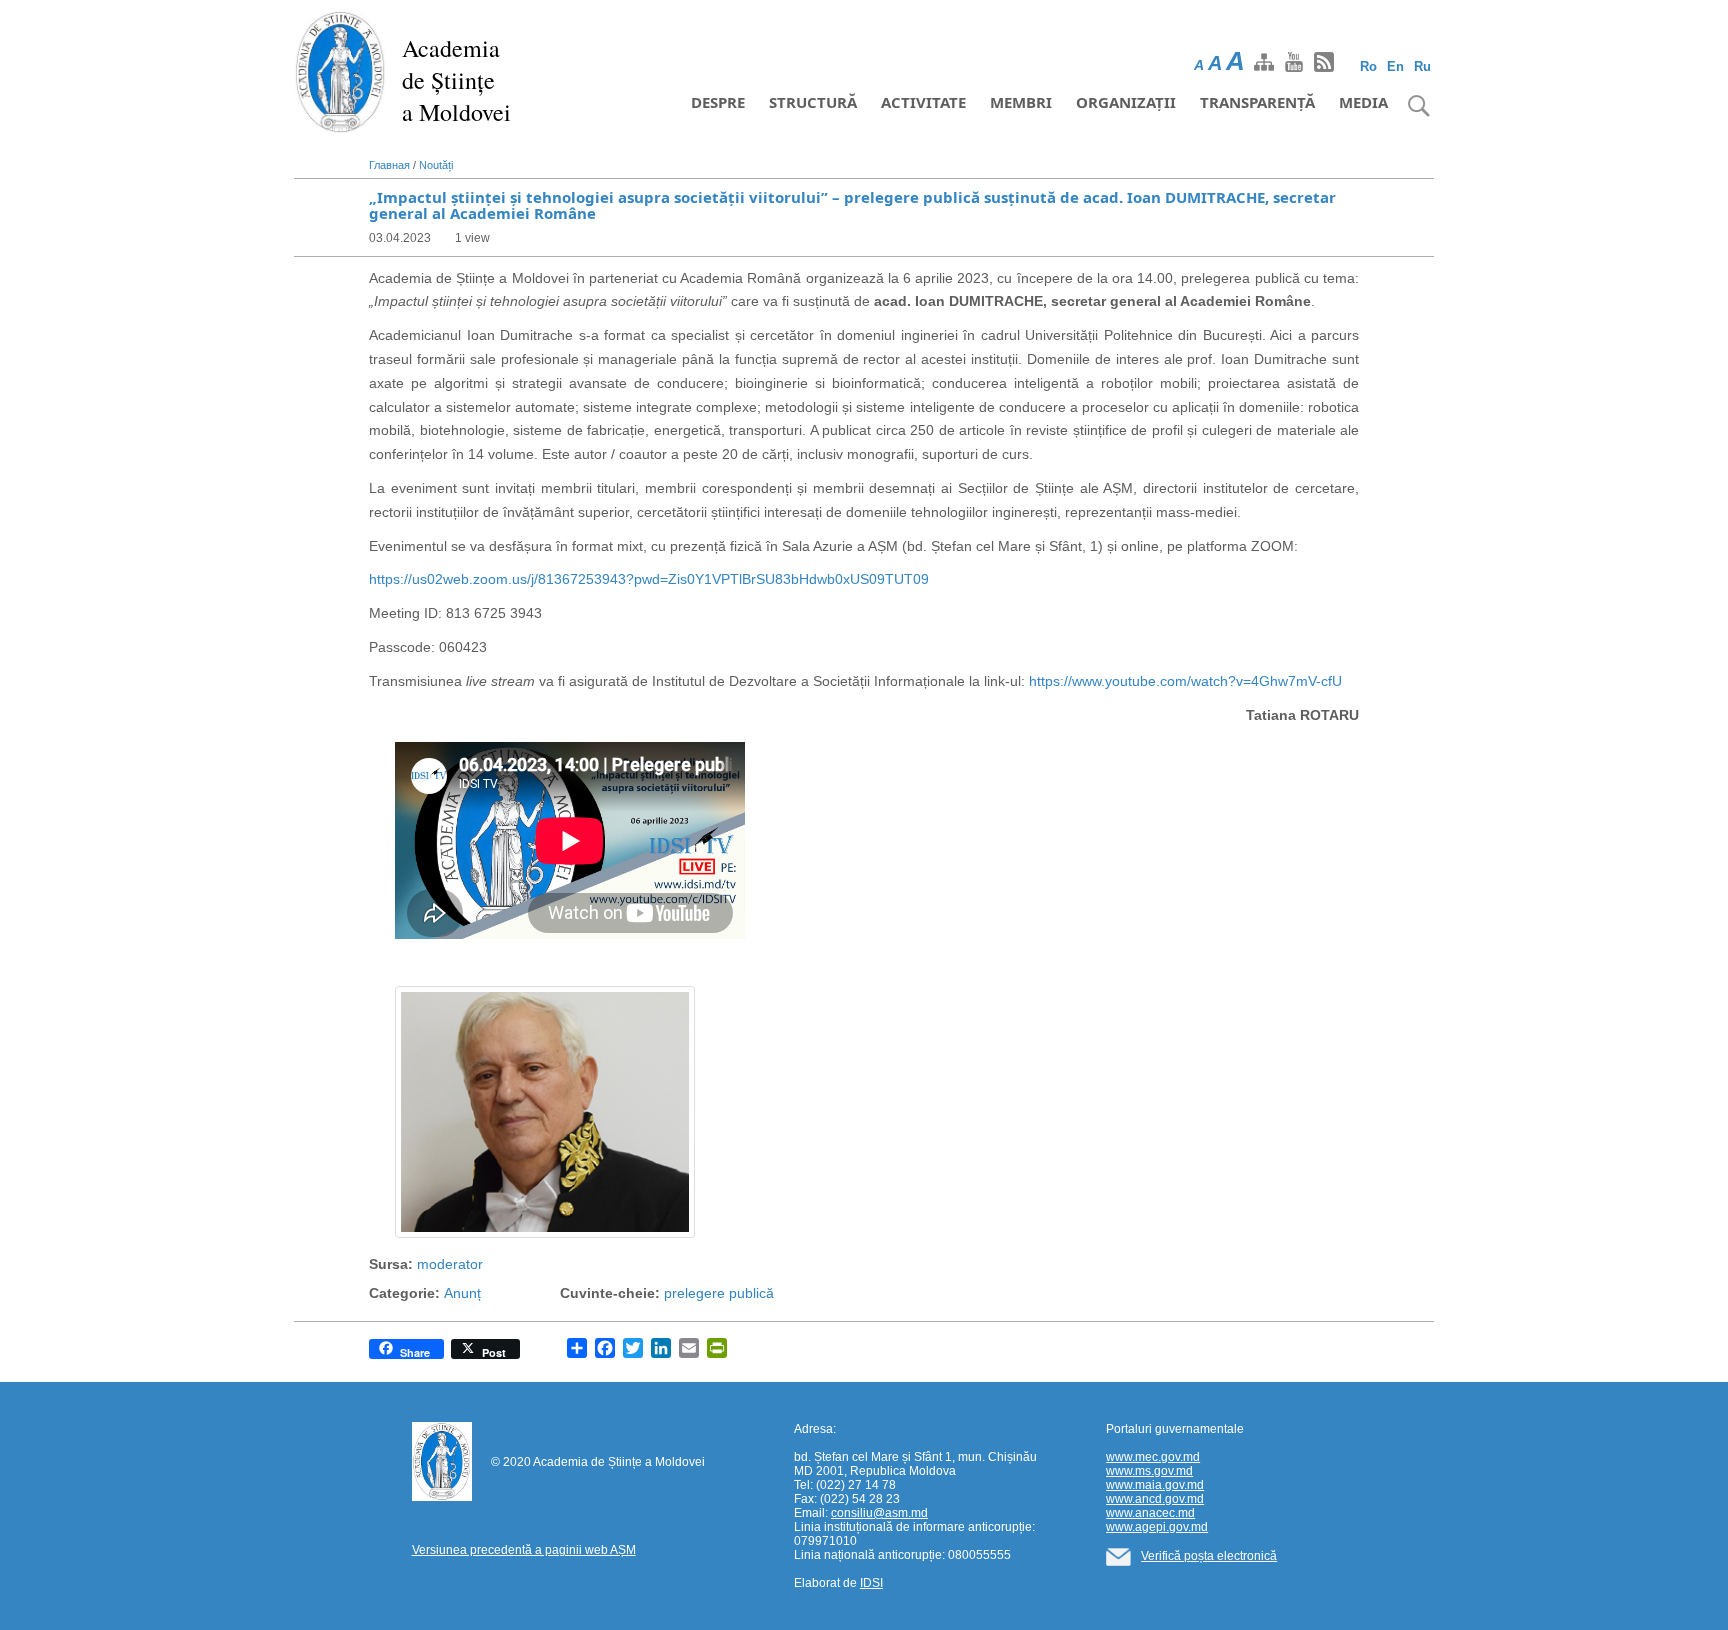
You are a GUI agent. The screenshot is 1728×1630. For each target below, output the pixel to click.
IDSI (871, 1583)
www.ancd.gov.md (1155, 1499)
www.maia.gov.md (1155, 1485)
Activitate (923, 102)
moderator (450, 1264)
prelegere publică (719, 1293)
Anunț (462, 1293)
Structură (813, 102)
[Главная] (340, 70)
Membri (1021, 102)
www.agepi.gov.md (1157, 1527)
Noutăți (436, 165)
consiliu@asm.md (879, 1513)
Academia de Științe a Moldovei (456, 80)
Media (1363, 102)
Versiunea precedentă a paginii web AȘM (524, 1550)
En (1395, 66)
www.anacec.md (1150, 1513)
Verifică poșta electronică (1209, 1556)
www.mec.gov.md (1153, 1457)
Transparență (1257, 102)
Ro (1368, 66)
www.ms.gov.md (1149, 1471)
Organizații (1126, 102)
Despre (718, 102)
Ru (1422, 66)
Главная (389, 165)
